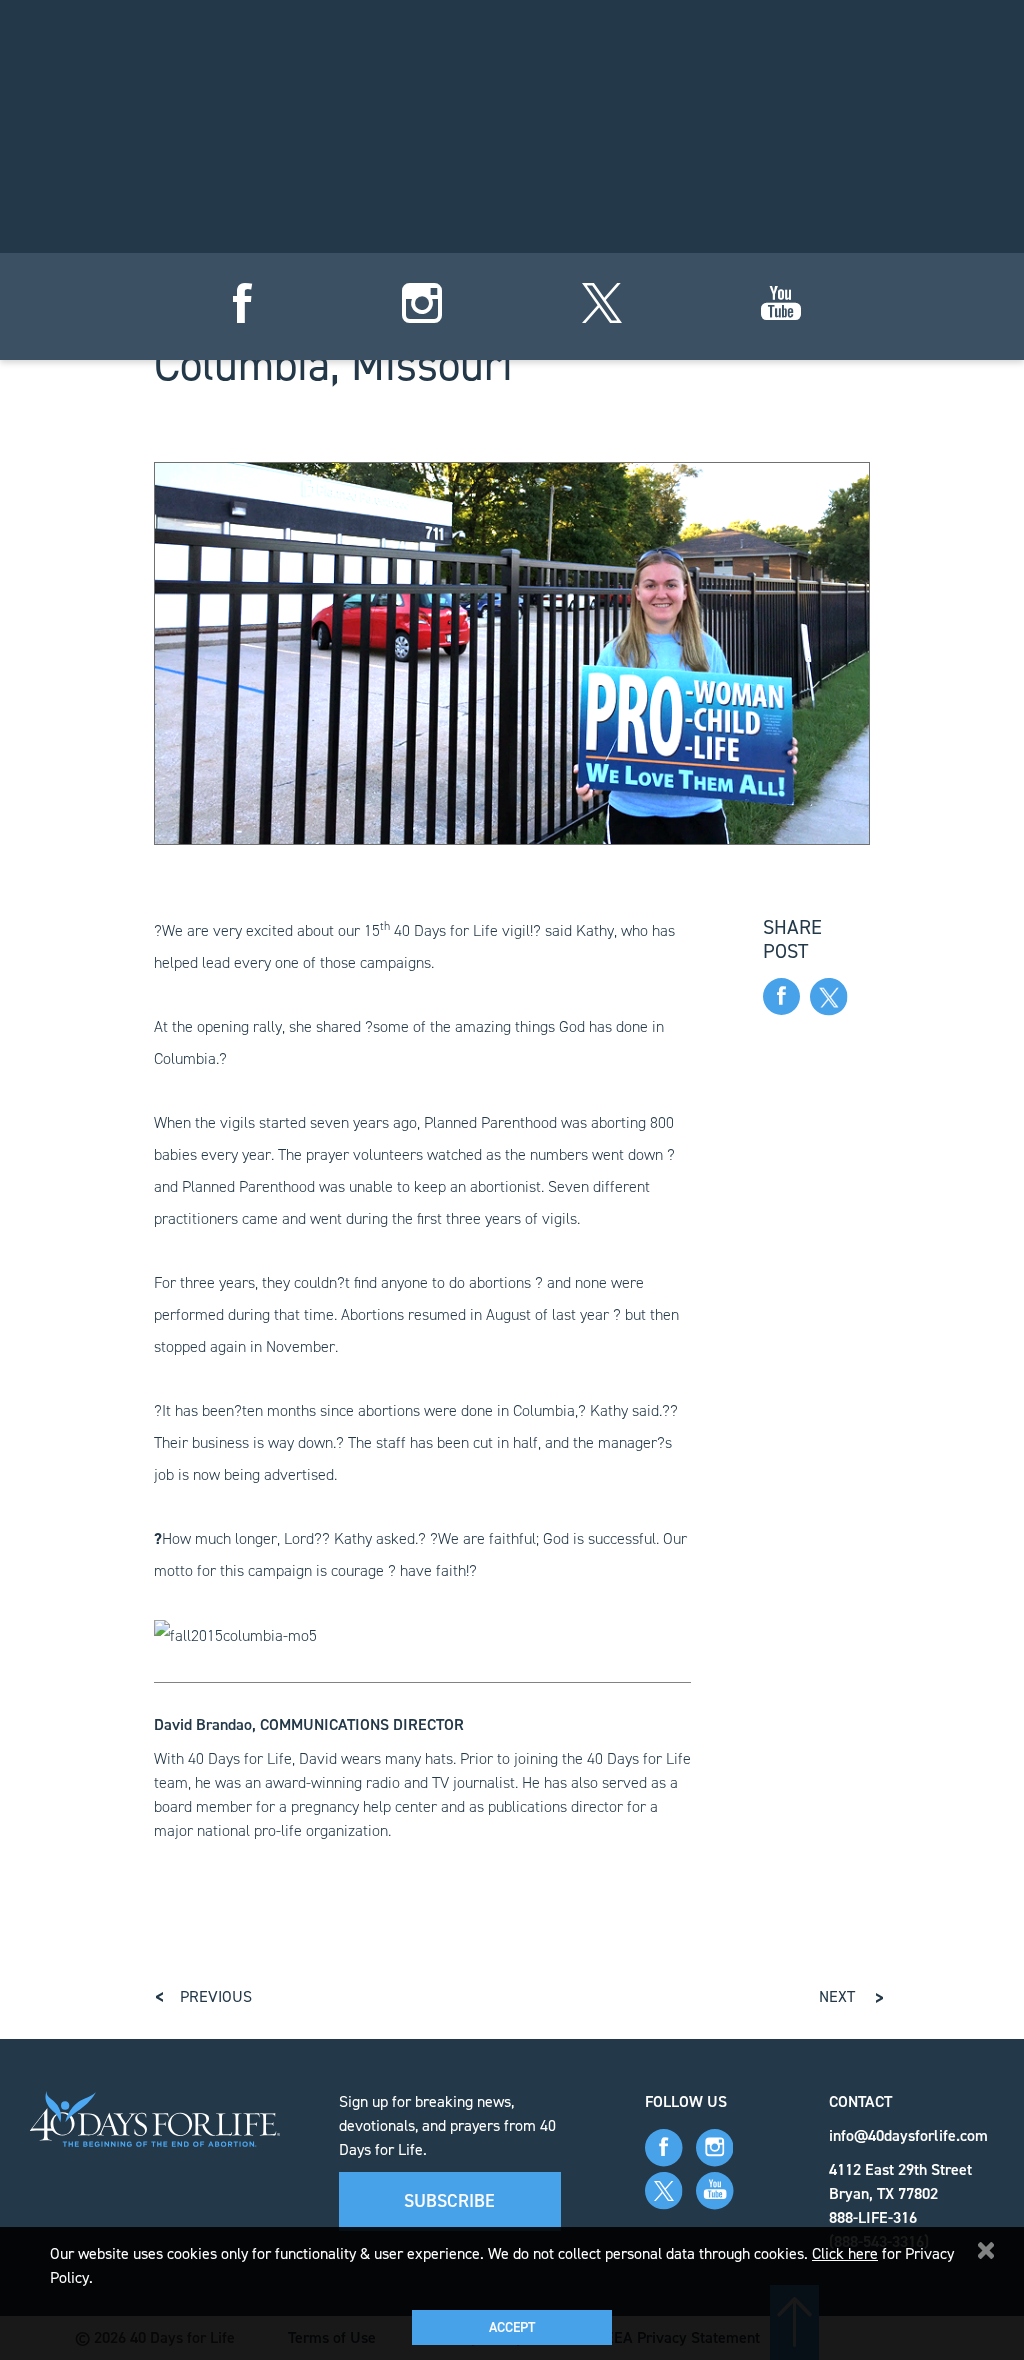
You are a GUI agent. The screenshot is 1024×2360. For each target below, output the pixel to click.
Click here (845, 2253)
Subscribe (449, 2201)
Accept (512, 2327)
